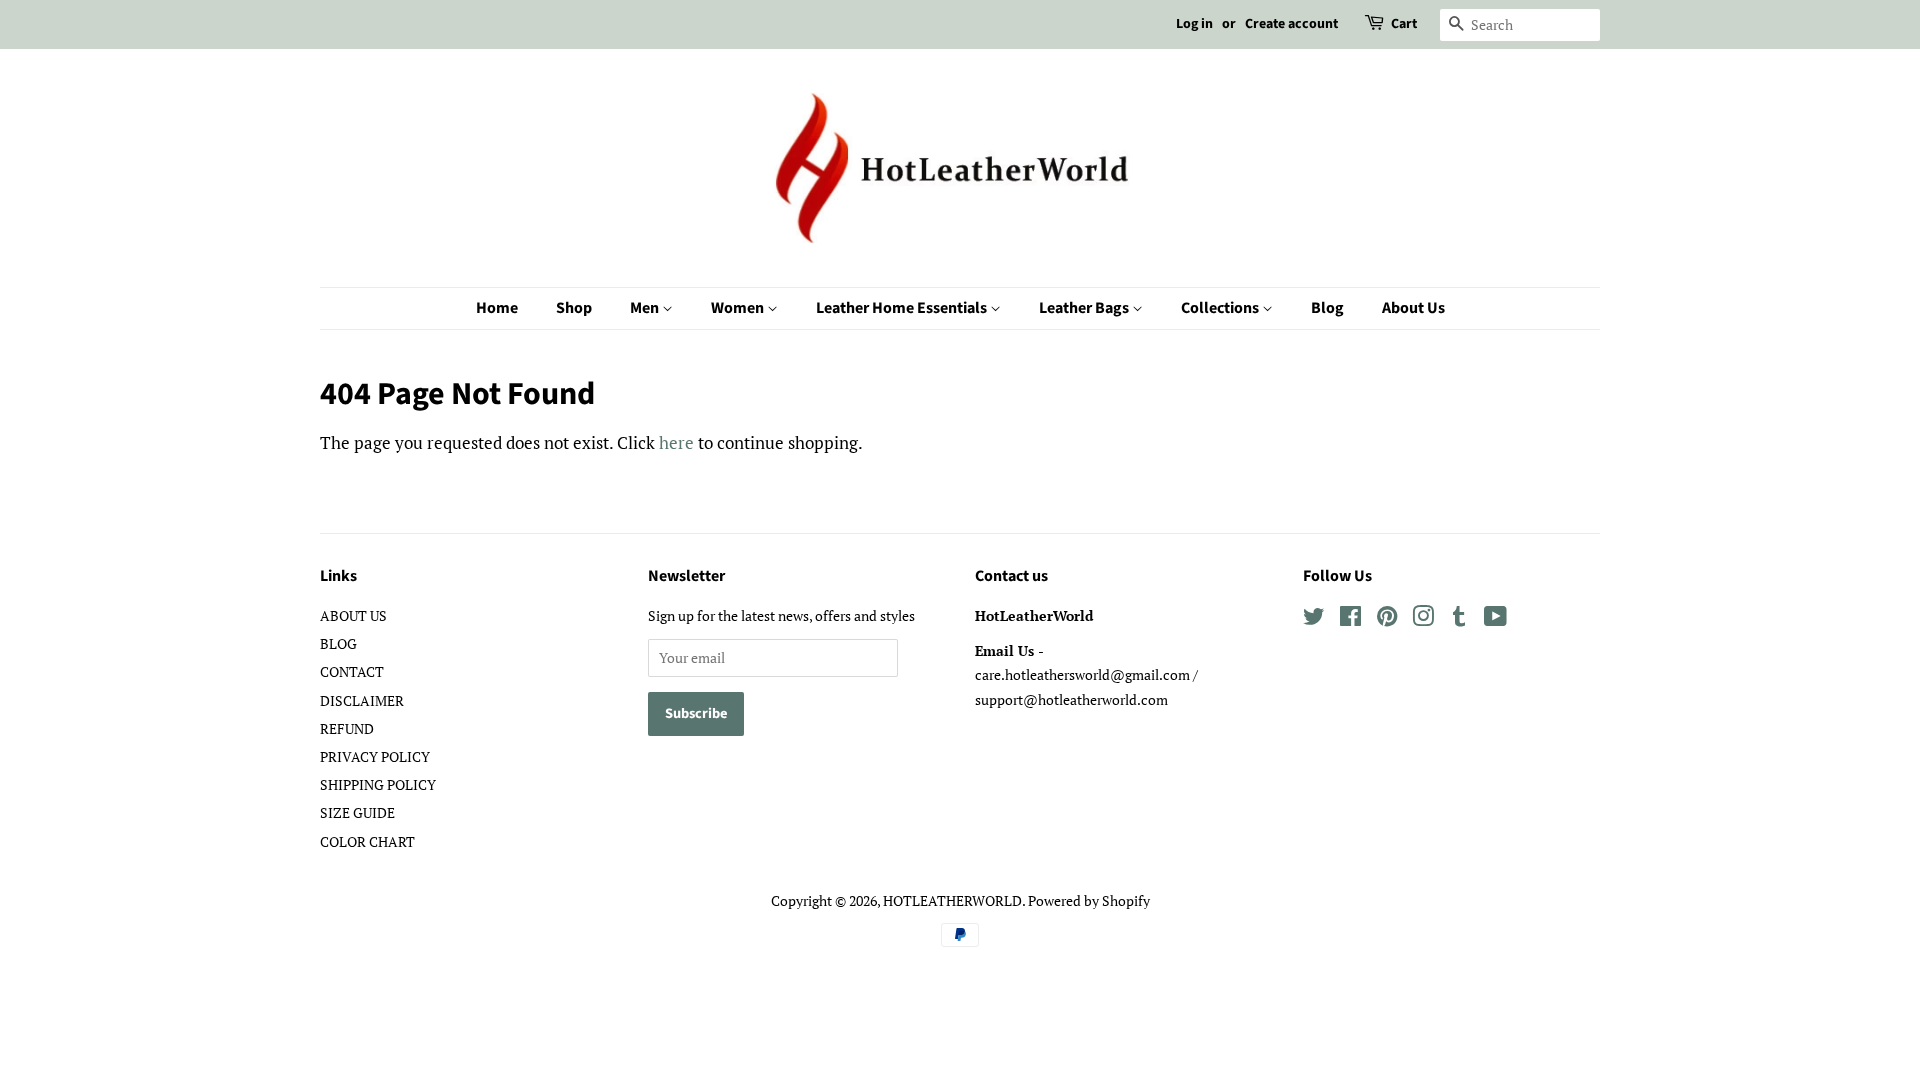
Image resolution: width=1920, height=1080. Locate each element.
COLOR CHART (367, 841)
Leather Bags (1085, 308)
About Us (1413, 308)
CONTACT (352, 671)
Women (739, 308)
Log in (1194, 24)
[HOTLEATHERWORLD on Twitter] (1314, 619)
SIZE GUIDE (357, 812)
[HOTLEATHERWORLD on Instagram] (1423, 619)
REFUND (347, 728)
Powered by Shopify (1089, 900)
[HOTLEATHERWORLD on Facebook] (1350, 619)
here (676, 442)
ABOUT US (353, 615)
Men (646, 308)
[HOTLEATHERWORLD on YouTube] (1495, 619)
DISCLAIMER (362, 700)
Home (497, 308)
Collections (1221, 308)
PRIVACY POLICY (375, 756)
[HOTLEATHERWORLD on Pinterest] (1387, 619)
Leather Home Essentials (903, 308)
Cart (1404, 24)
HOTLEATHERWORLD (952, 900)
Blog (1327, 308)
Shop (574, 308)
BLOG (338, 643)
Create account (1291, 24)
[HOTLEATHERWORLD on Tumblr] (1459, 619)
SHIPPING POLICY (378, 784)
